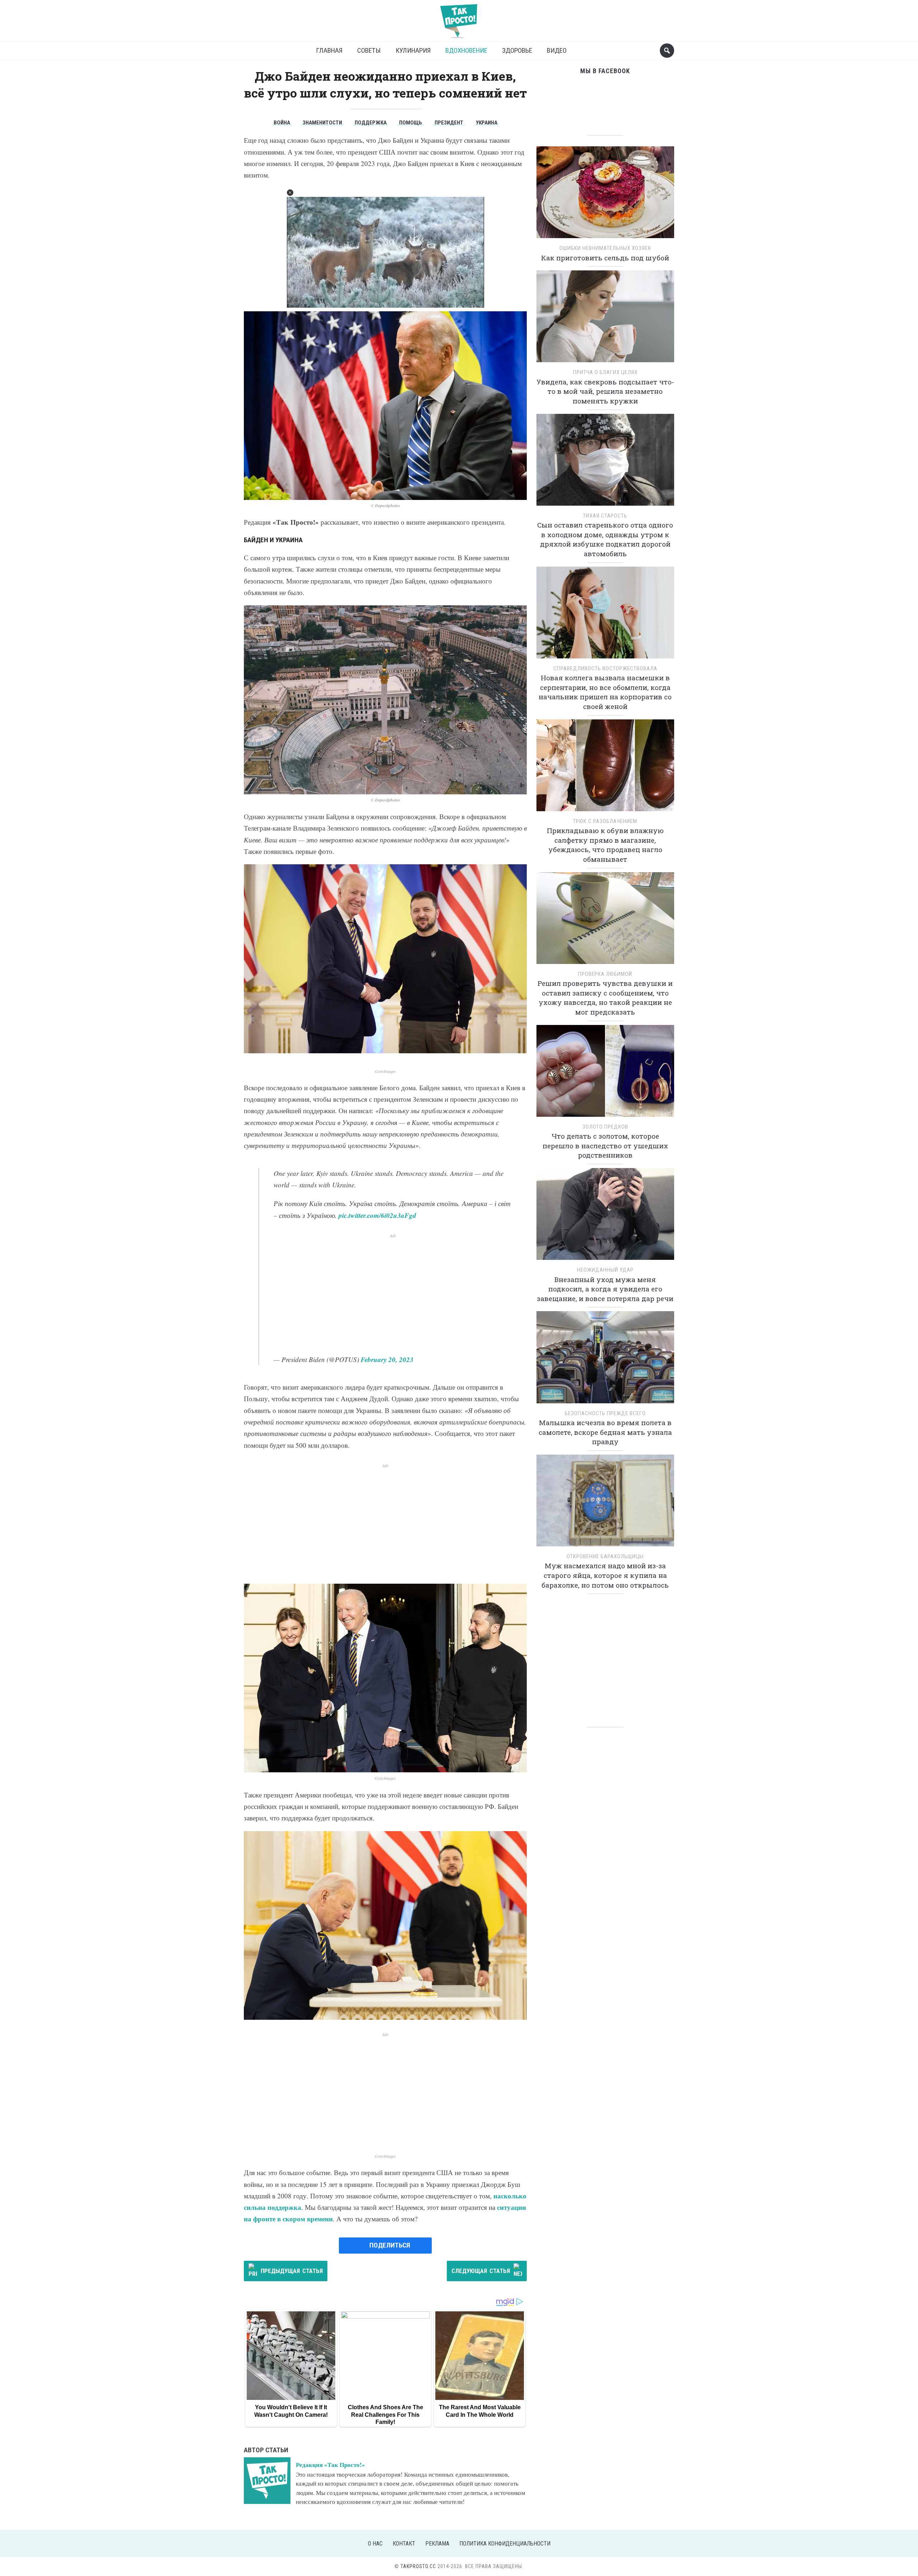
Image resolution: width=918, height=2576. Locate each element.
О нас (375, 2544)
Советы (369, 50)
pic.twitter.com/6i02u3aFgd (377, 1215)
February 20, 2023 (387, 1359)
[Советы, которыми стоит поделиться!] (459, 18)
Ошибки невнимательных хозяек (605, 248)
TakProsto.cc (418, 2566)
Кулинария (413, 50)
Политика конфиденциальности (505, 2544)
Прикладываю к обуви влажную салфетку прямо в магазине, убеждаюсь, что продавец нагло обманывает (605, 845)
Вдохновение (466, 50)
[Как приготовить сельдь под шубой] (605, 195)
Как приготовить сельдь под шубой (605, 258)
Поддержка (371, 123)
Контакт (404, 2544)
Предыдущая (292, 2271)
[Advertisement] (393, 1289)
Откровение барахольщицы (605, 1556)
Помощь (411, 123)
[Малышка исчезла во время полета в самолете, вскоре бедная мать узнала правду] (605, 1360)
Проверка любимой (605, 974)
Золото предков (605, 1127)
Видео (557, 50)
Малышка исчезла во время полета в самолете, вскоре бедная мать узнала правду (605, 1432)
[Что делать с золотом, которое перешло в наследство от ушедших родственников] (605, 1073)
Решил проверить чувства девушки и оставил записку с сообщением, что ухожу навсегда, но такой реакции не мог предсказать (605, 998)
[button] (290, 193)
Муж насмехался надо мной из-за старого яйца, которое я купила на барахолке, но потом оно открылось (605, 1575)
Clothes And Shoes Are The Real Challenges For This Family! (385, 2415)
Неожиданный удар (605, 1270)
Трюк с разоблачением (605, 821)
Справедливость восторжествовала (605, 668)
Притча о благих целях (605, 372)
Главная (329, 50)
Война (282, 123)
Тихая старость (605, 516)
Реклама (437, 2544)
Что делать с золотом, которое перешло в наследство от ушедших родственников (605, 1145)
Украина (487, 123)
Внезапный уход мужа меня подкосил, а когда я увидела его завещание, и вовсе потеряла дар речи (605, 1289)
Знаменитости (322, 123)
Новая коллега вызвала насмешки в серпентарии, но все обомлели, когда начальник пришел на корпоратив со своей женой (605, 692)
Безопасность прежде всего (605, 1413)
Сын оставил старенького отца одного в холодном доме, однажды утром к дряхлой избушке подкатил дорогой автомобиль (605, 539)
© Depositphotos (385, 505)
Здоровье (517, 50)
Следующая (481, 2271)
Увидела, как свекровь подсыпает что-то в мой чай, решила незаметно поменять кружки (605, 391)
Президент (449, 123)
